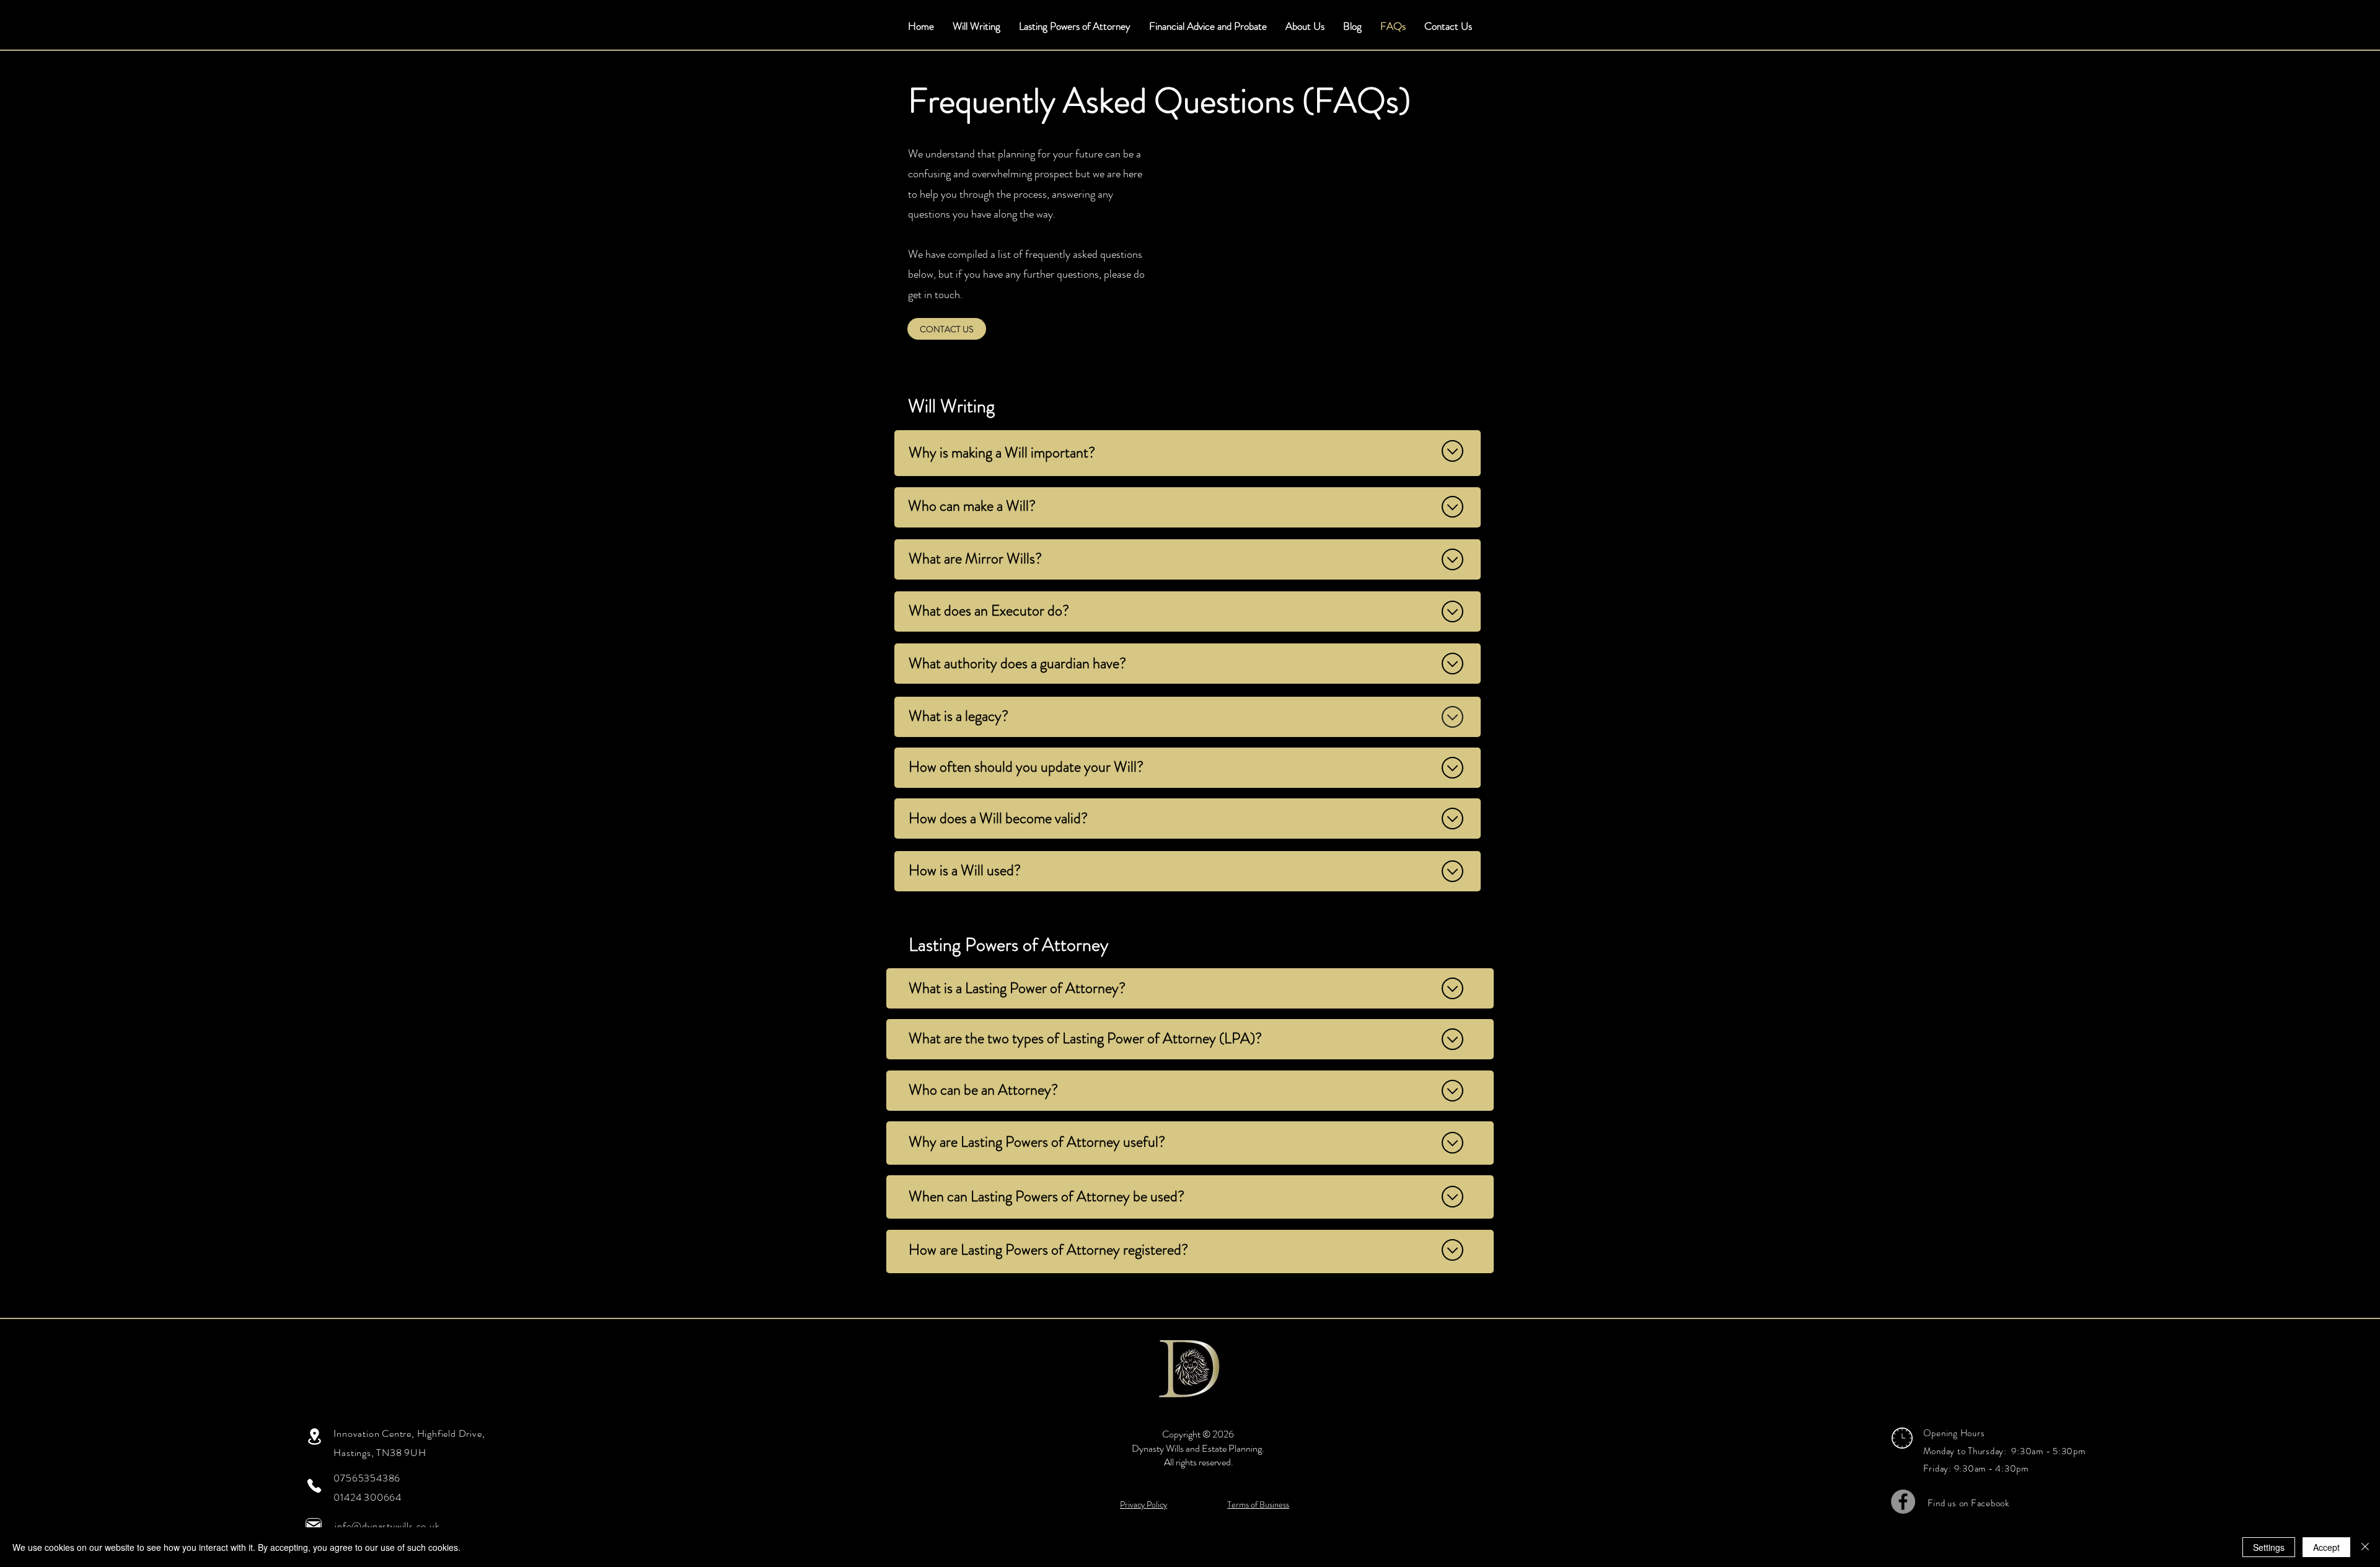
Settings (2269, 1547)
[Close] (2365, 1547)
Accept (2326, 1547)
